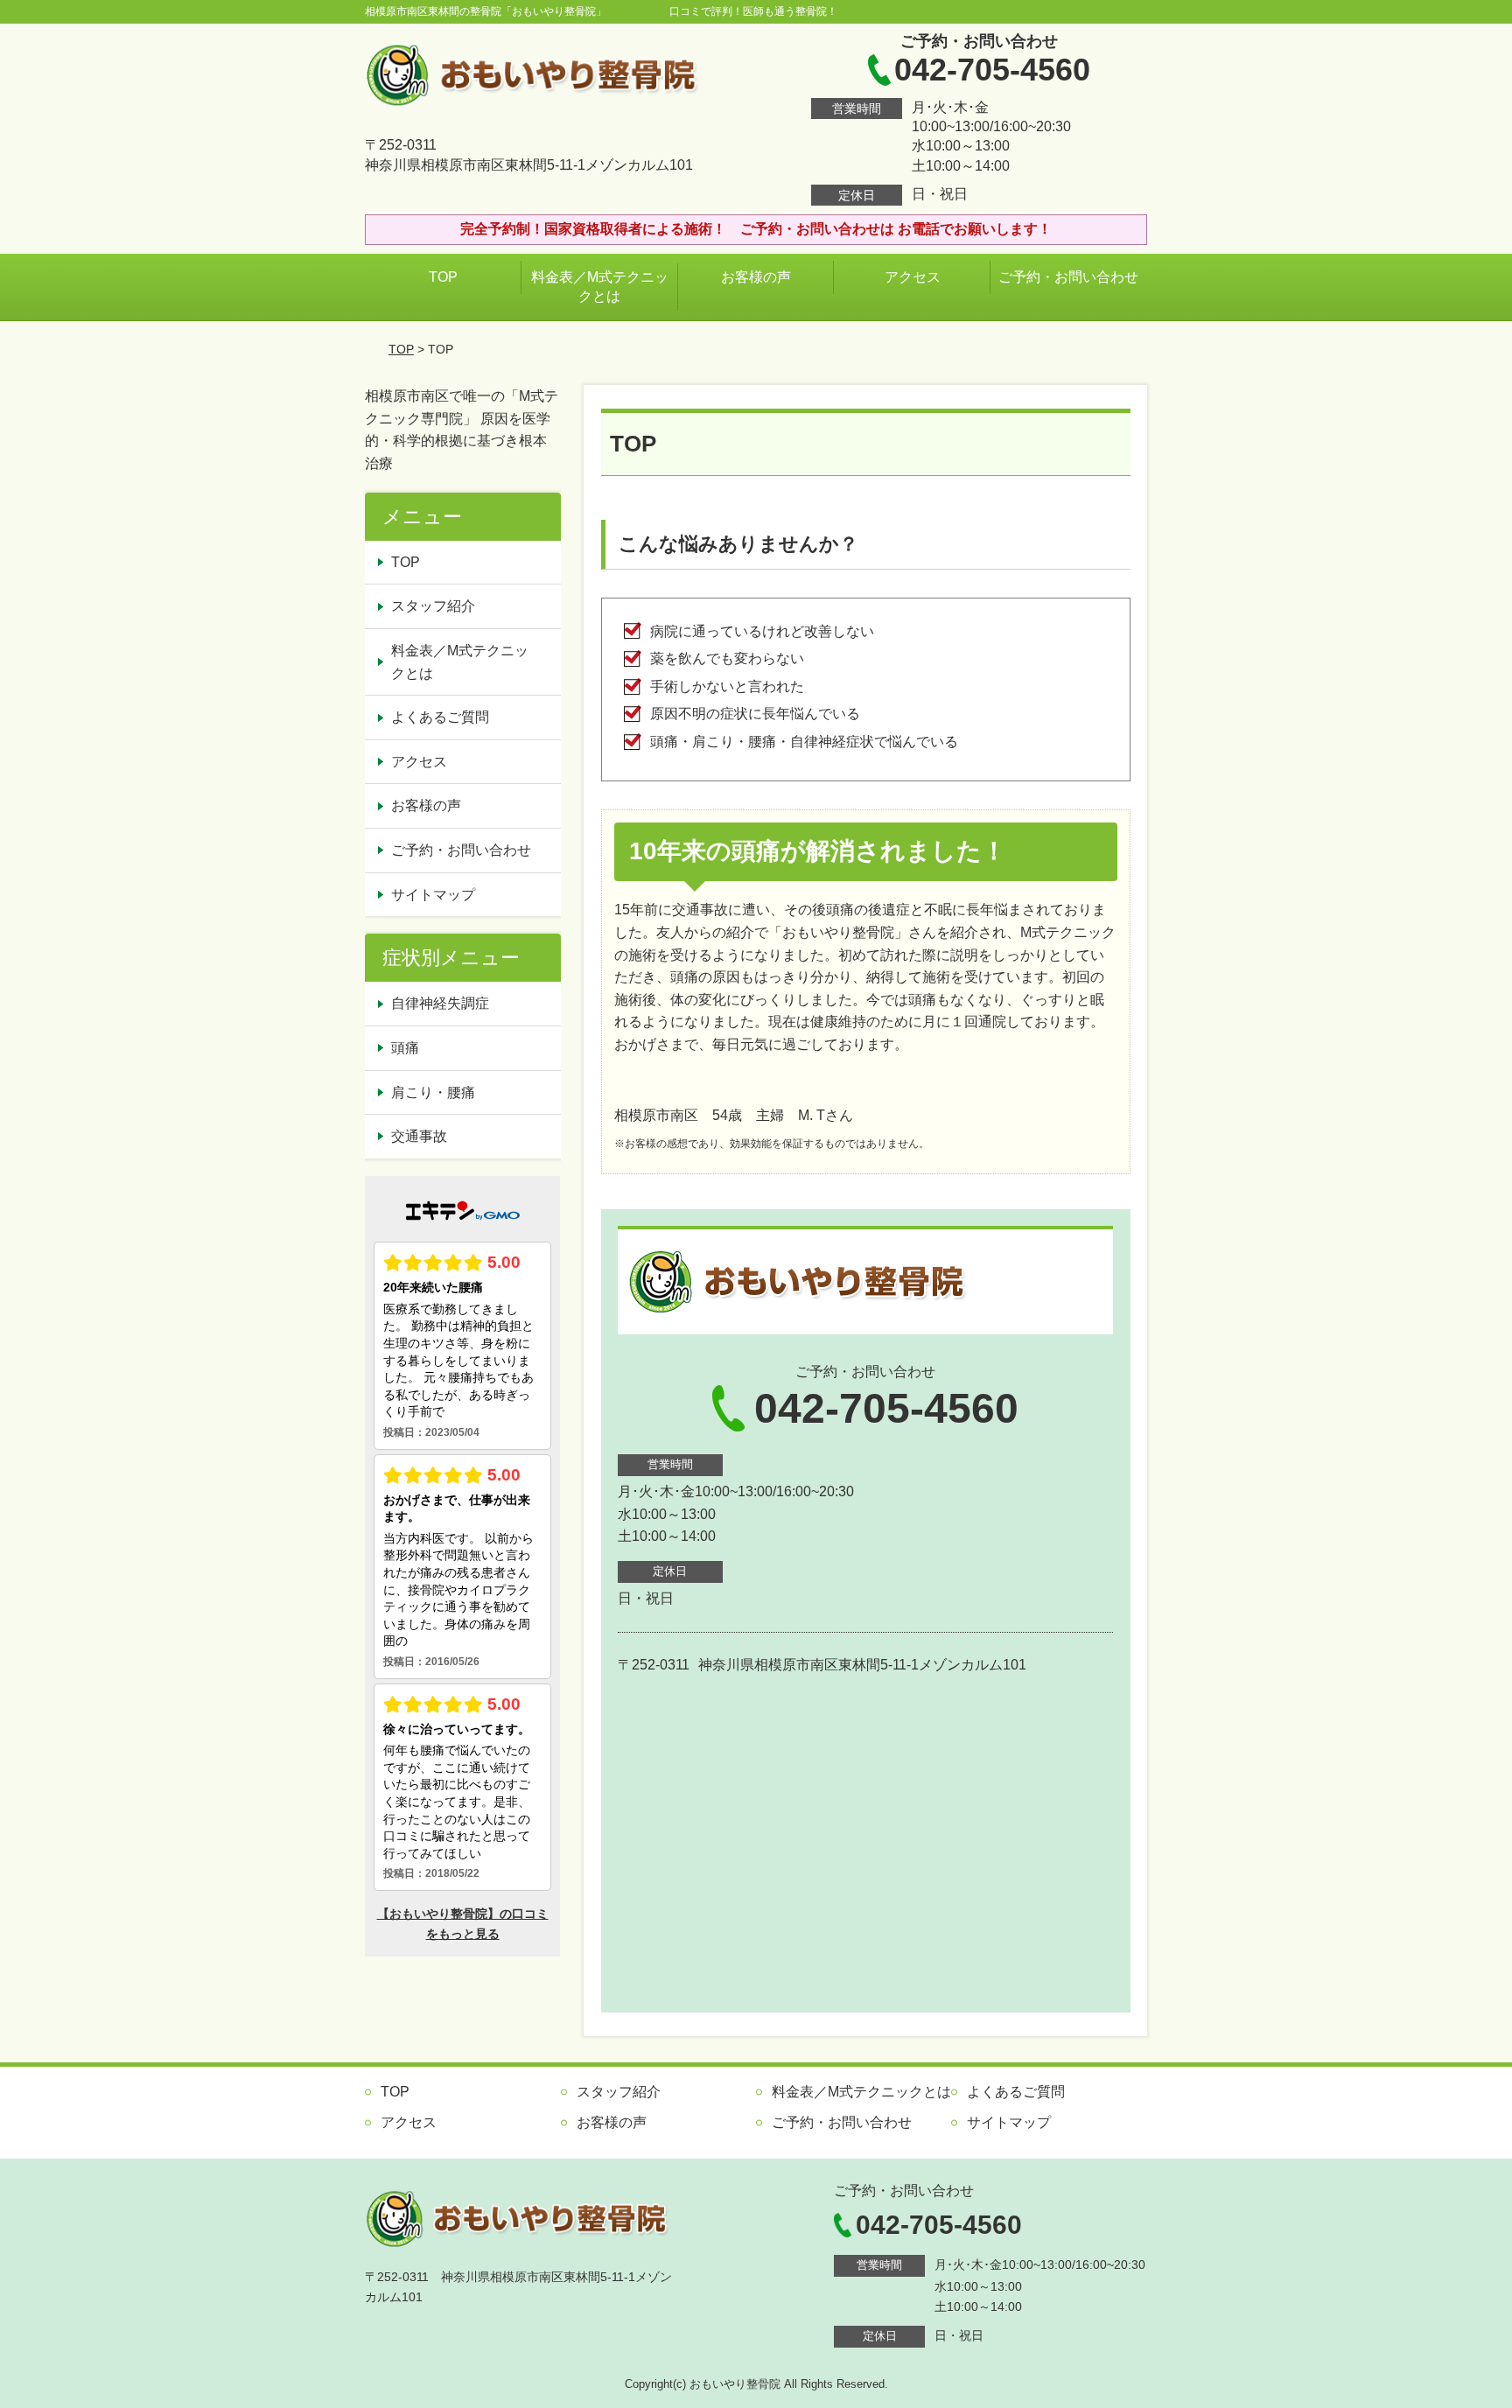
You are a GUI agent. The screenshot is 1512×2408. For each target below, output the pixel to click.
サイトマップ (433, 895)
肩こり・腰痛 (433, 1092)
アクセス (913, 277)
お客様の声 (756, 277)
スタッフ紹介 (433, 606)
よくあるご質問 (440, 717)
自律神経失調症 (440, 1003)
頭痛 (405, 1048)
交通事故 (419, 1136)
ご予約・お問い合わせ (1068, 277)
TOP (443, 277)
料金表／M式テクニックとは (600, 287)
